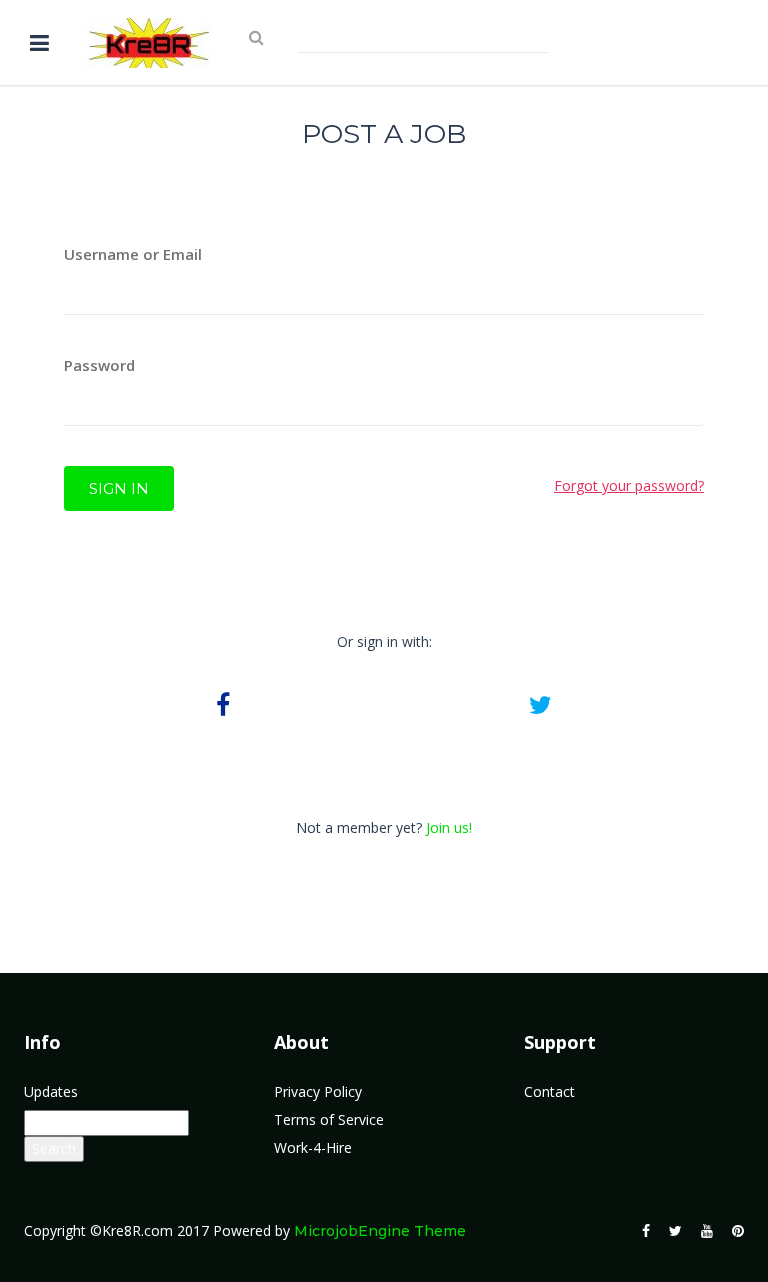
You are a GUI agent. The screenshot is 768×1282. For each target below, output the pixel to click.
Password (99, 365)
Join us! (449, 827)
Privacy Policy (318, 1091)
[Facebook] (646, 1231)
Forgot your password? (629, 485)
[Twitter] (675, 1231)
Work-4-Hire (313, 1147)
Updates (51, 1091)
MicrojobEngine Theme (380, 1231)
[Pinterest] (738, 1231)
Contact (549, 1091)
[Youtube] (707, 1231)
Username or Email (133, 254)
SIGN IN (119, 488)
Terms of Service (329, 1119)
